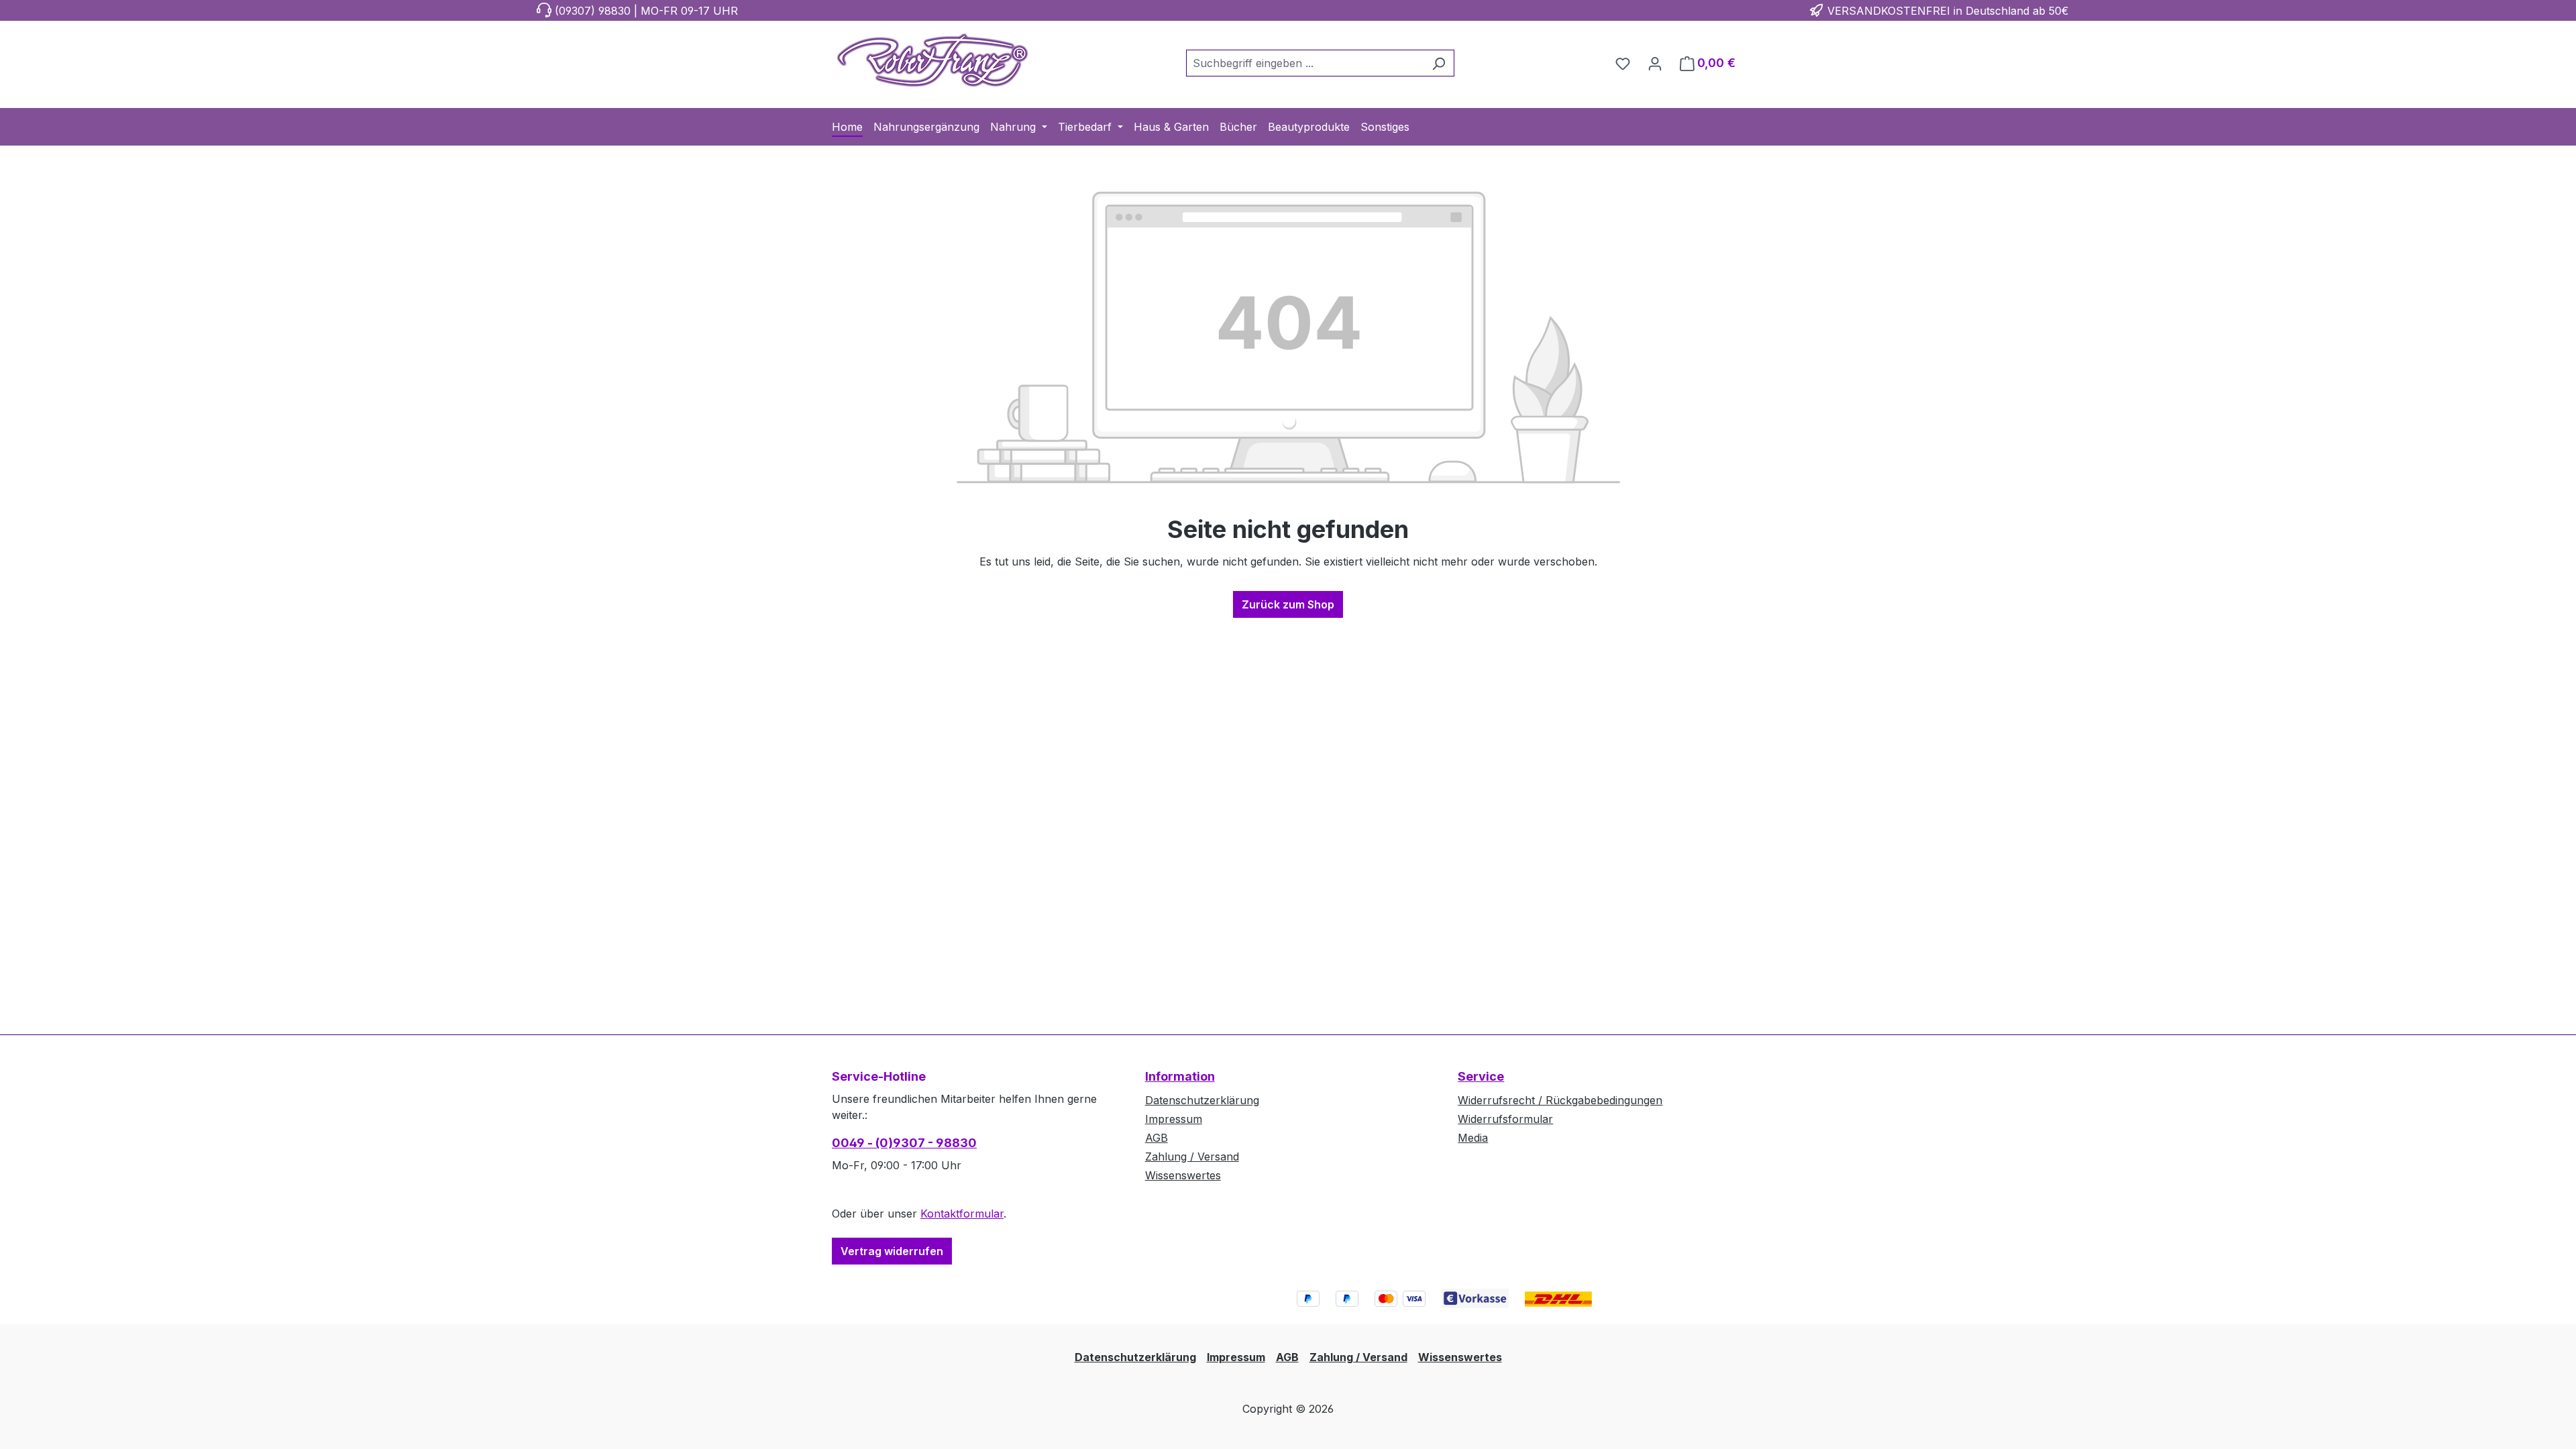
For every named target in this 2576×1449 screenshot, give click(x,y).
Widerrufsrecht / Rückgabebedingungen (1560, 1100)
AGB (1157, 1138)
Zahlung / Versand (1192, 1157)
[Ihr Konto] (1655, 63)
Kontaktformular (962, 1214)
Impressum (1174, 1119)
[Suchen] (1439, 63)
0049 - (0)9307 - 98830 (904, 1143)
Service (1481, 1076)
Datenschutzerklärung (1202, 1100)
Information (1180, 1076)
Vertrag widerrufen (892, 1251)
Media (1473, 1138)
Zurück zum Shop (1288, 604)
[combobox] (1305, 63)
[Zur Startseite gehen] (932, 60)
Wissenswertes (1183, 1175)
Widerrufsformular (1505, 1119)
